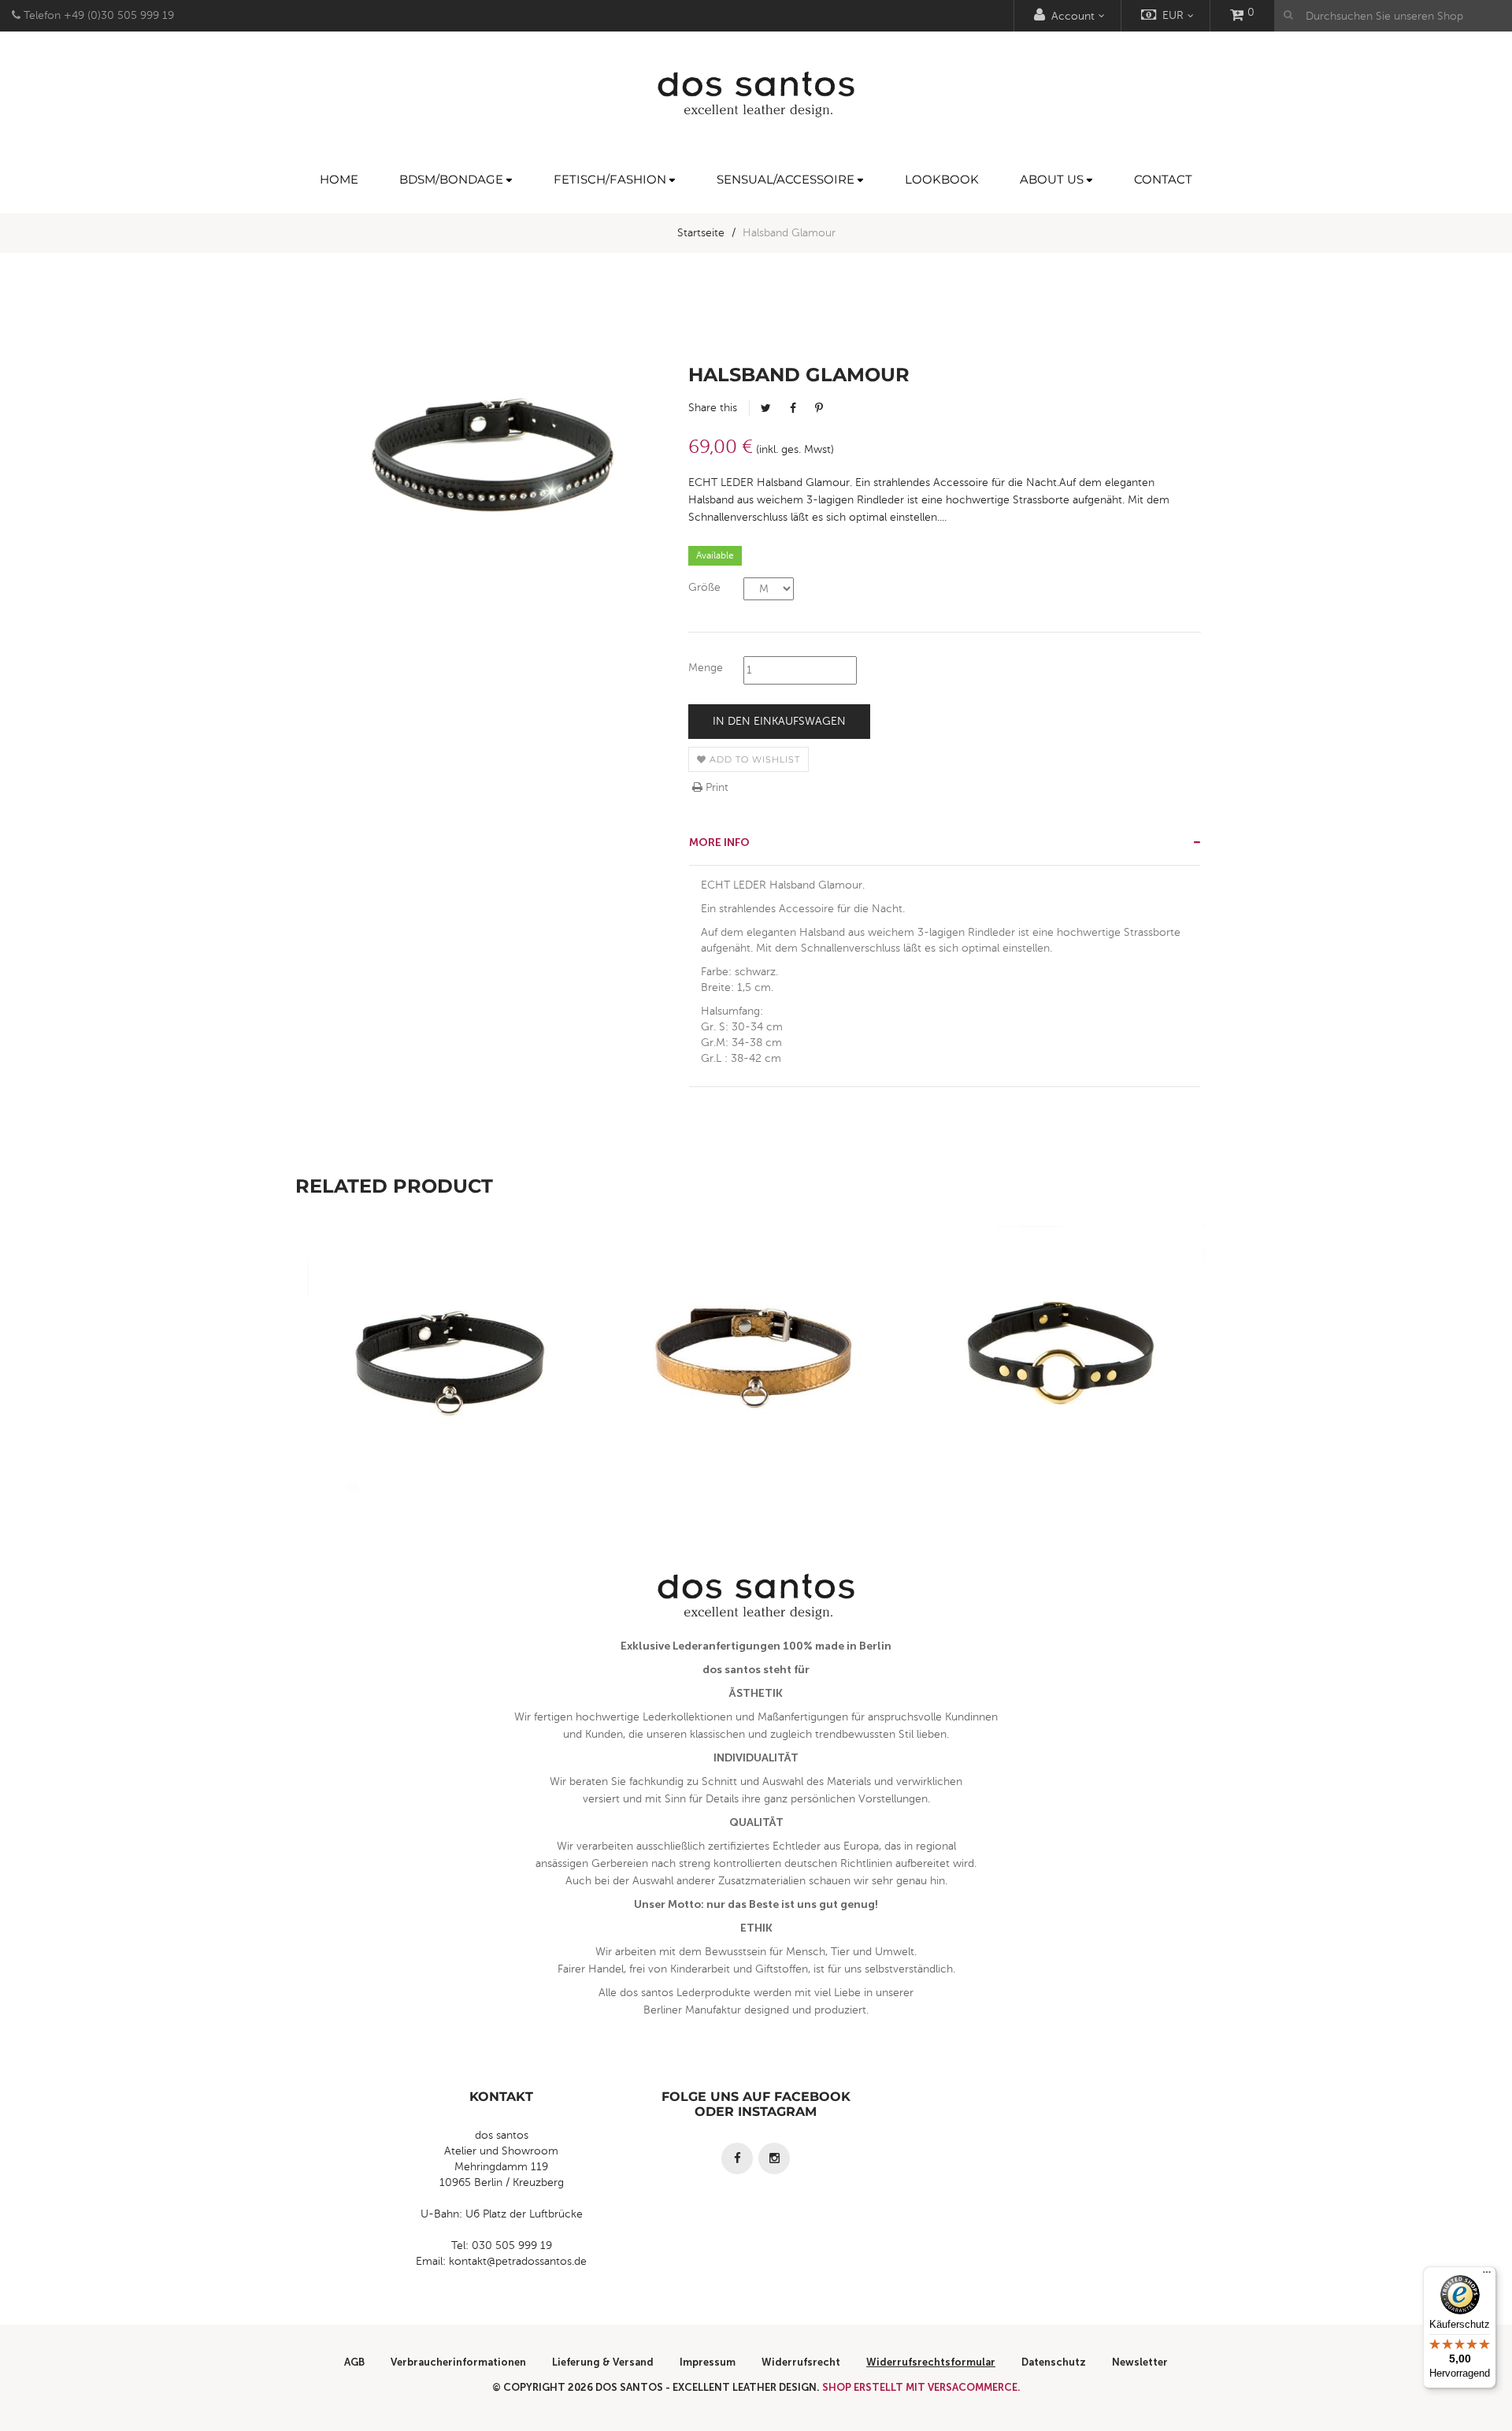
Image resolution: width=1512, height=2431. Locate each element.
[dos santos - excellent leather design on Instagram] (774, 2158)
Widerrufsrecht (801, 2362)
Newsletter (1140, 2362)
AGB (354, 2362)
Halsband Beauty (1063, 1402)
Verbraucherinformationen (458, 2362)
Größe (704, 587)
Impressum (708, 2362)
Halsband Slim (449, 1402)
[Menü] (1487, 2276)
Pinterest (819, 408)
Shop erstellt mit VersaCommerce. (921, 2387)
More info (719, 842)
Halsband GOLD (756, 1402)
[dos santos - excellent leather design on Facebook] (737, 2158)
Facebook (793, 408)
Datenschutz (1054, 2362)
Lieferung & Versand (603, 2362)
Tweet (766, 408)
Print (715, 787)
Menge (706, 668)
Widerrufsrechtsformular (931, 2362)
